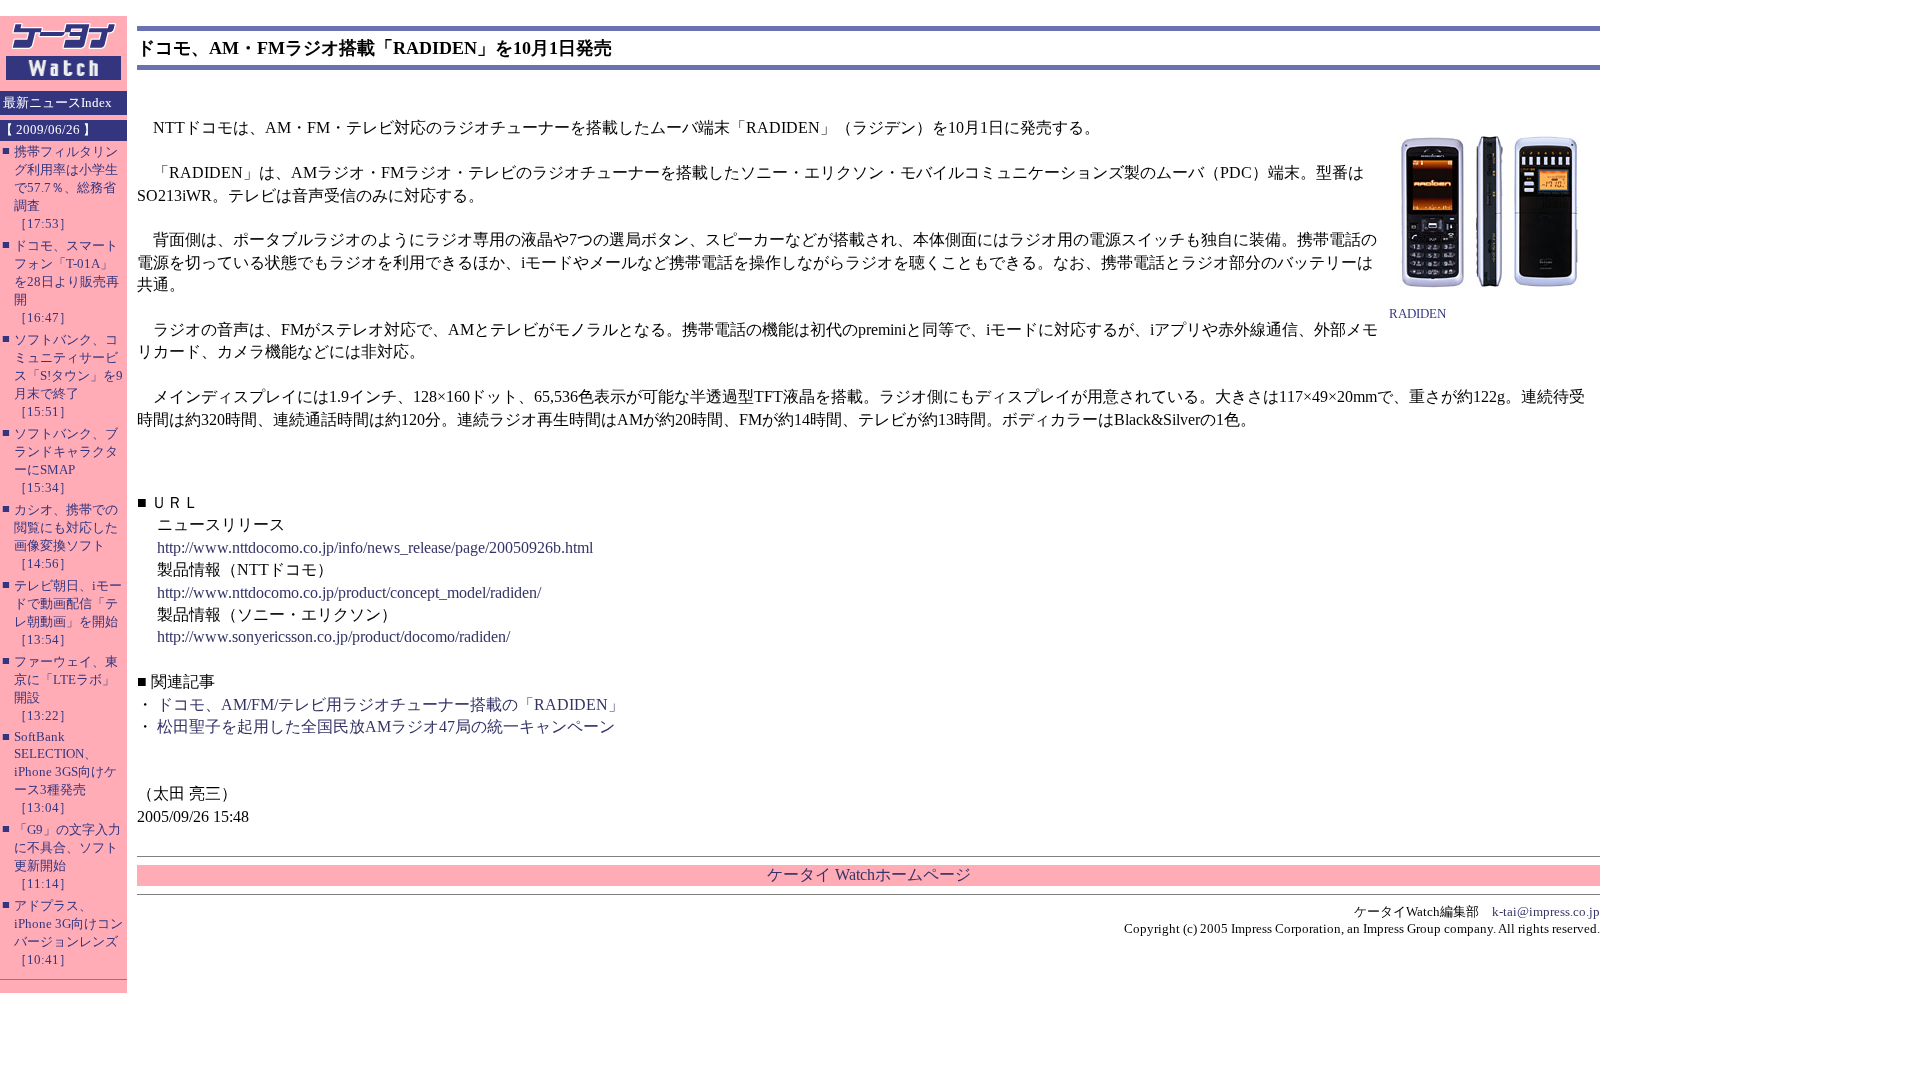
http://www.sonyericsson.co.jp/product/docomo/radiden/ (333, 636)
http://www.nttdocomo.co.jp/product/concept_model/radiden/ (349, 592)
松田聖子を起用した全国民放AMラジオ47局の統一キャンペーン (386, 726)
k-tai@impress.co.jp (1546, 911)
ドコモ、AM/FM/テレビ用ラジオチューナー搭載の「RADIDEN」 (390, 704)
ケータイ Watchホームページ (869, 874)
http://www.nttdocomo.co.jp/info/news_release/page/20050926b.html (375, 547)
